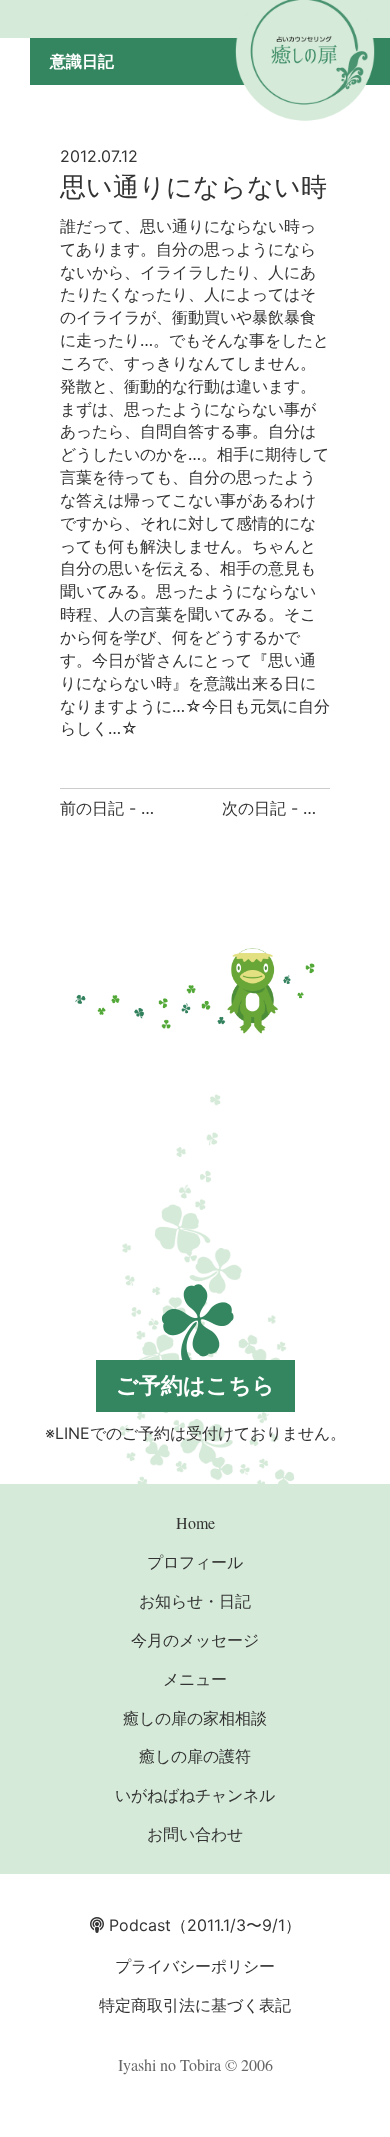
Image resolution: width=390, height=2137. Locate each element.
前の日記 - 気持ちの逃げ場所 (164, 808)
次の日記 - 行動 (278, 808)
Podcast (137, 1925)
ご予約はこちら (195, 1385)
